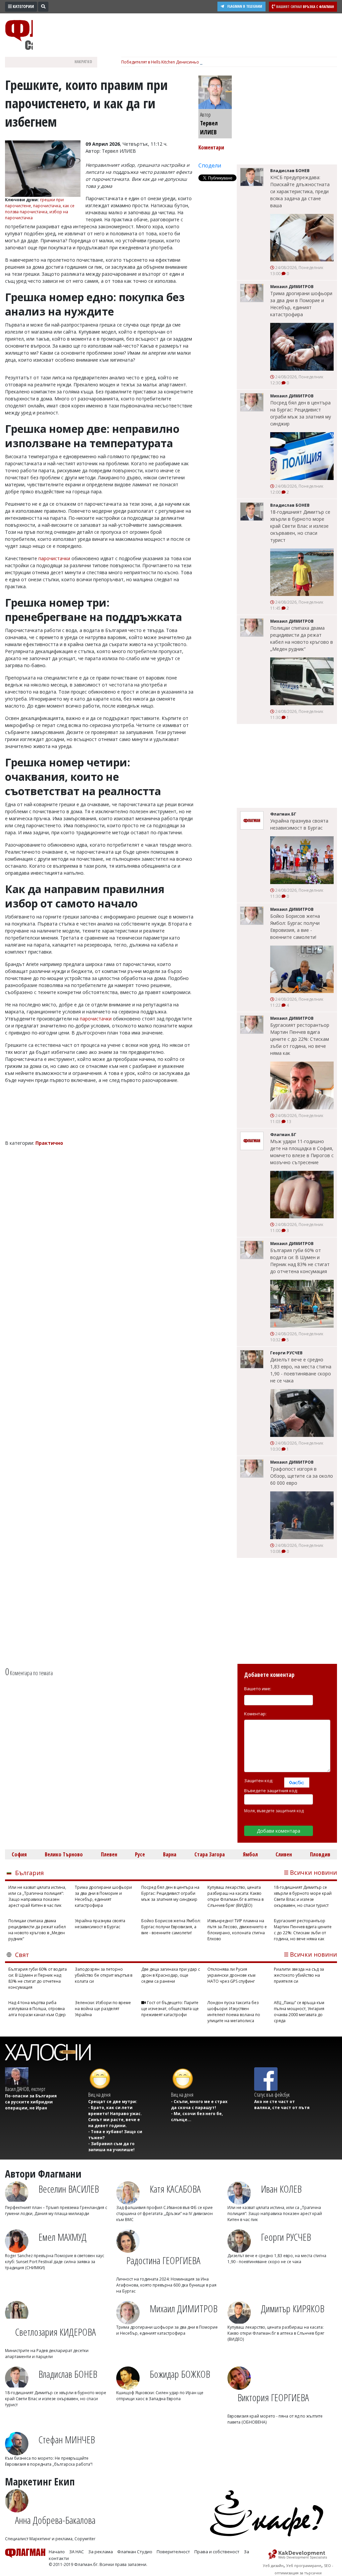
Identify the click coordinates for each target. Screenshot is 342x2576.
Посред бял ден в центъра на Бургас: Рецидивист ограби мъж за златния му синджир (301, 413)
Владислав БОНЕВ (68, 2374)
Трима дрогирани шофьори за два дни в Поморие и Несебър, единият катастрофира (301, 304)
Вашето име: (258, 1689)
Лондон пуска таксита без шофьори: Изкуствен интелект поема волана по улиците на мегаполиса (234, 2012)
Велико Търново (64, 1854)
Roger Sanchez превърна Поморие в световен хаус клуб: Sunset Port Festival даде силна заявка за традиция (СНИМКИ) (55, 2262)
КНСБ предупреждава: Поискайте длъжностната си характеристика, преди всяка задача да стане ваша (300, 191)
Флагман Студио (135, 2552)
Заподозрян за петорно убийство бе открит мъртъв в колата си (104, 1975)
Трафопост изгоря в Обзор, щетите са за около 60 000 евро (302, 1476)
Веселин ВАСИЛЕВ (69, 2189)
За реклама (101, 2552)
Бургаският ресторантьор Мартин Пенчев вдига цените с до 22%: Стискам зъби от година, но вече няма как (300, 1039)
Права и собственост (217, 2552)
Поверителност (173, 2552)
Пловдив (320, 1854)
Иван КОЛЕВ (281, 2189)
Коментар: (255, 1714)
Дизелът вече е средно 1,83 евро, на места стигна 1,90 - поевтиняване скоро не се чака (301, 1370)
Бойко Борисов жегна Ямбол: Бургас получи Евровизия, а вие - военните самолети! (295, 927)
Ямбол (250, 1854)
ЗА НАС (76, 2552)
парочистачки (54, 558)
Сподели (210, 165)
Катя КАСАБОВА (175, 2189)
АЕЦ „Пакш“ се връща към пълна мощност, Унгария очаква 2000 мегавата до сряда (299, 2012)
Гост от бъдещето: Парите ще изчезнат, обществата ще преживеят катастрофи (170, 2009)
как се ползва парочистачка (40, 209)
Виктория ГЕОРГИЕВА (273, 2397)
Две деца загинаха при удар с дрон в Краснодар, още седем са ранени (171, 1975)
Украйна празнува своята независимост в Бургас (299, 824)
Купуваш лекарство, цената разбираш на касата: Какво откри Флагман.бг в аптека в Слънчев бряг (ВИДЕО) (235, 1896)
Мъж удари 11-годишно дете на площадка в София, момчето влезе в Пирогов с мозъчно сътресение (302, 1152)
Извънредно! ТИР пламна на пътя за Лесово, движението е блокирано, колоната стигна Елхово (237, 1930)
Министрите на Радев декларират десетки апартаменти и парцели (47, 2354)
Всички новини (313, 1872)
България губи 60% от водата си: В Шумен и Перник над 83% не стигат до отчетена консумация (300, 1261)
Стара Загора (210, 1854)
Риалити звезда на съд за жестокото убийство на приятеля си (299, 1975)
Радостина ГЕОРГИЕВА (163, 2260)
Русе (140, 1854)
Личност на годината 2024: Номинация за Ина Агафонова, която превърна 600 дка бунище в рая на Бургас (166, 2285)
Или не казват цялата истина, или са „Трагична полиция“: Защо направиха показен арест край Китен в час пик (37, 1896)
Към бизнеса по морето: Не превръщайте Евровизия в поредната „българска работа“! (49, 2461)
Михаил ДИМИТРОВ (184, 2308)
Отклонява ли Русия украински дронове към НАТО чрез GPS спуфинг (231, 1975)
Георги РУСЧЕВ (286, 2237)
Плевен (109, 1854)
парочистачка (47, 206)
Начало (57, 2552)
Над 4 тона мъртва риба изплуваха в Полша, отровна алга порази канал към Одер (37, 2009)
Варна (170, 1854)
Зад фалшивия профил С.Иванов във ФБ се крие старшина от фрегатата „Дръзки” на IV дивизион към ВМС (164, 2214)
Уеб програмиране (304, 2565)
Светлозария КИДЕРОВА (55, 2332)
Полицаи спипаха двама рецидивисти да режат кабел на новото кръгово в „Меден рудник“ (302, 638)
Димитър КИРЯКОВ (293, 2308)
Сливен (284, 1854)
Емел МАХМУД (62, 2237)
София (19, 1854)
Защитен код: (259, 1781)
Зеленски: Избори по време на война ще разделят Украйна (103, 2009)
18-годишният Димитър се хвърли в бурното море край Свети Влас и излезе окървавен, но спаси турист (300, 526)
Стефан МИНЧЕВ (67, 2439)
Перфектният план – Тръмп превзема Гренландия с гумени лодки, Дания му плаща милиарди (56, 2211)
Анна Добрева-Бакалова (55, 2520)
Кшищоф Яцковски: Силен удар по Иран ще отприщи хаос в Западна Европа (160, 2396)
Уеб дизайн (273, 2565)
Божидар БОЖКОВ (180, 2374)
